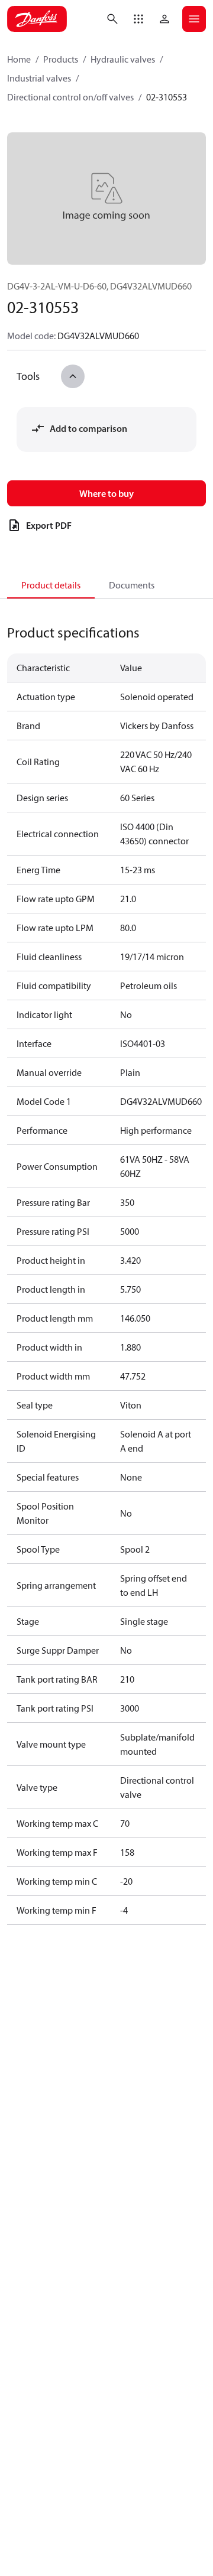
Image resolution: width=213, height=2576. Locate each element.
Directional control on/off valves (70, 97)
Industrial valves (39, 78)
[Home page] (37, 19)
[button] (138, 19)
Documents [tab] (132, 585)
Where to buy (106, 493)
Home (19, 59)
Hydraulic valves (123, 59)
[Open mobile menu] (194, 19)
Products (61, 59)
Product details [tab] (51, 585)
